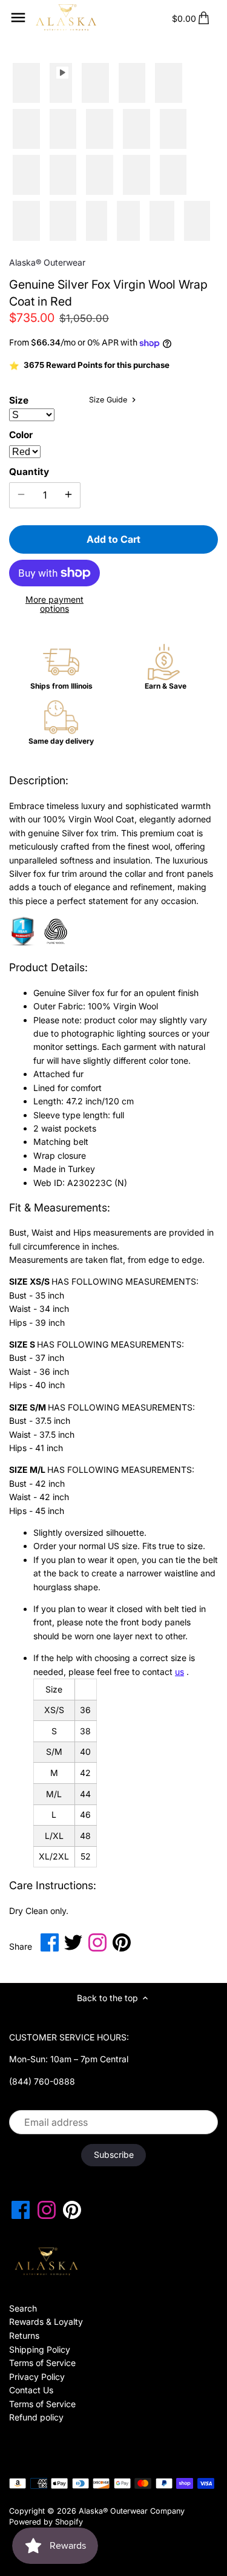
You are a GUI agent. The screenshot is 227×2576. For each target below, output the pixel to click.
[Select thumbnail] (26, 84)
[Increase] (68, 495)
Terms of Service (42, 2363)
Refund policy (36, 2417)
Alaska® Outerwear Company (132, 2511)
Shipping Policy (40, 2349)
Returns (24, 2335)
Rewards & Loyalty (46, 2322)
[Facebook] (21, 2210)
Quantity (29, 472)
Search (23, 2308)
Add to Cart (113, 539)
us (179, 1672)
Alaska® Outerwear (47, 262)
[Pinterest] (72, 2210)
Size (19, 401)
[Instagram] (47, 2210)
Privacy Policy (37, 2377)
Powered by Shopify (46, 2522)
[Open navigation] (18, 18)
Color (21, 435)
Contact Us (31, 2390)
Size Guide (109, 400)
